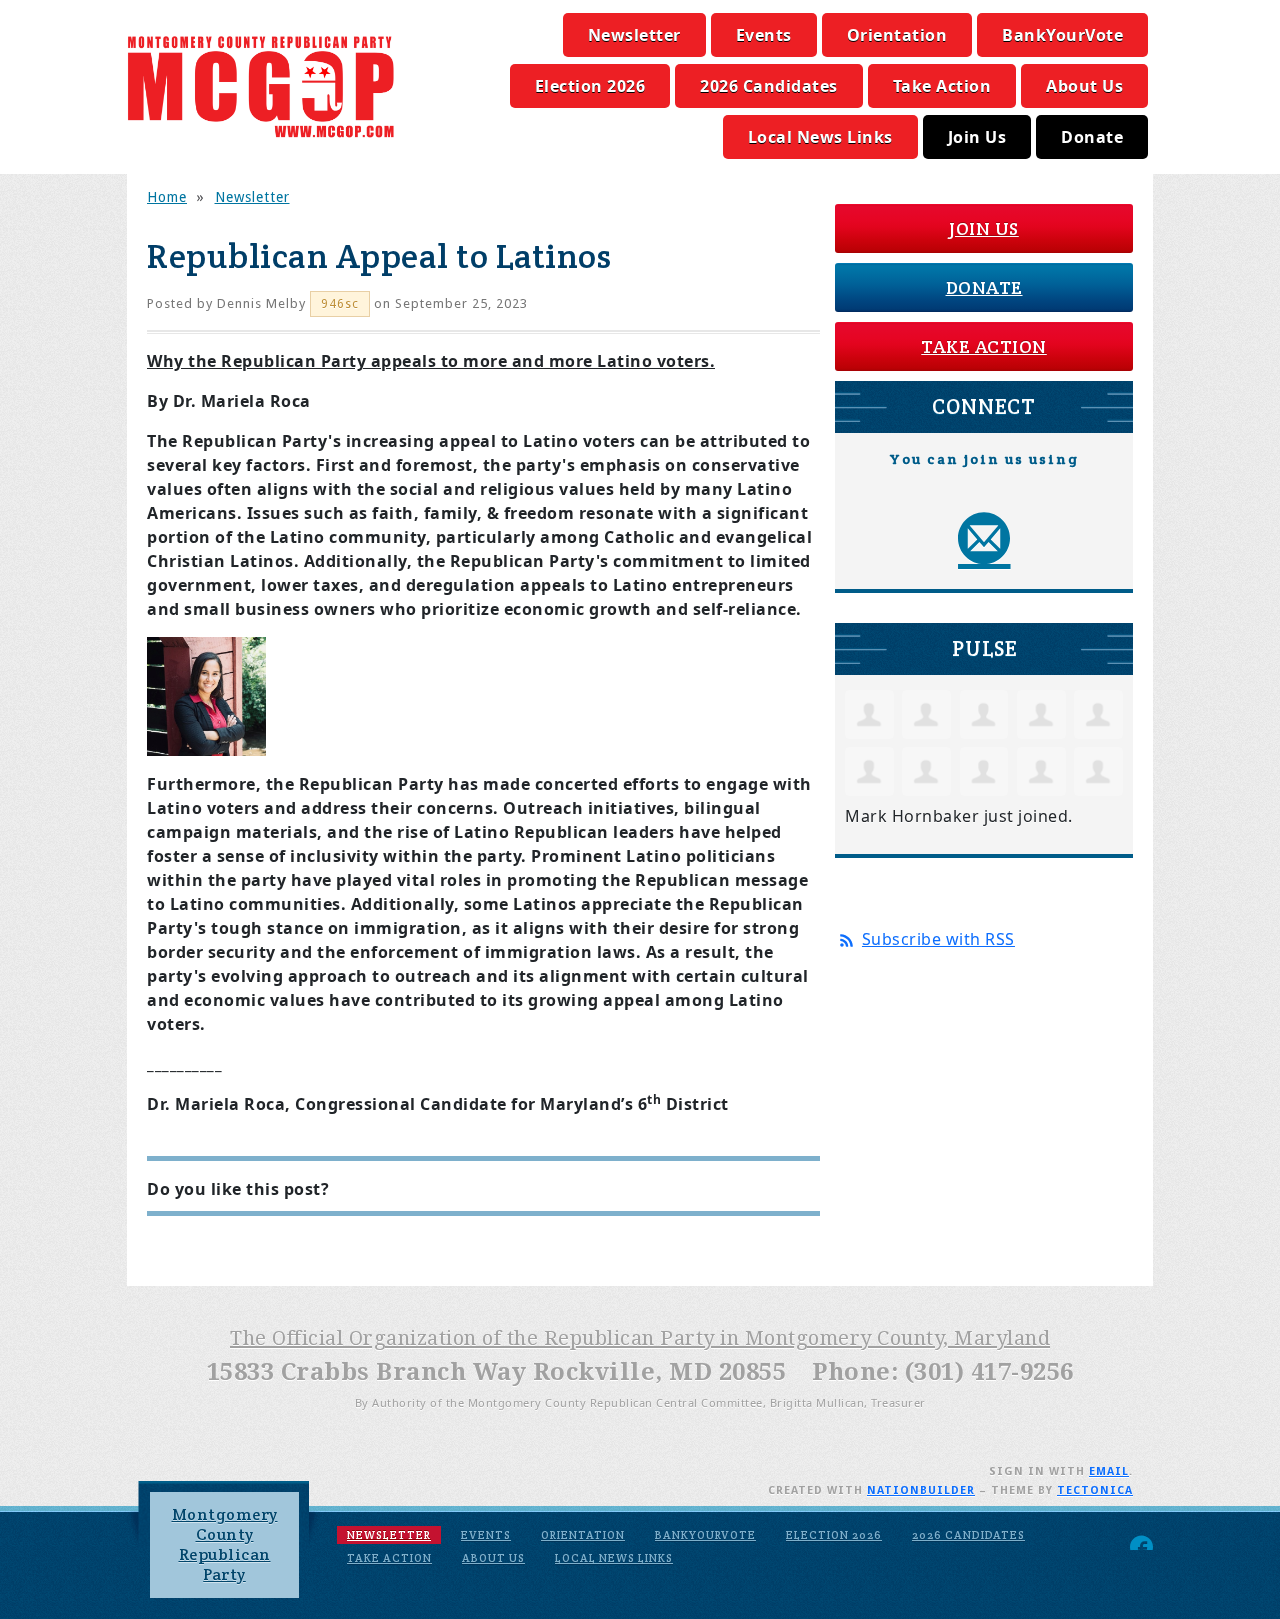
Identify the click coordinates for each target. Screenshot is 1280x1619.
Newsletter (634, 35)
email (1109, 1471)
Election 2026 (590, 86)
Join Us (977, 137)
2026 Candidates (769, 86)
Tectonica (1095, 1490)
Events (764, 35)
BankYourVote (1062, 35)
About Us (1084, 86)
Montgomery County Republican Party (225, 1544)
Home (167, 197)
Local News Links (820, 137)
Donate (1092, 137)
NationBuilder (921, 1490)
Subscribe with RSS (938, 939)
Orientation (897, 35)
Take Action (942, 86)
